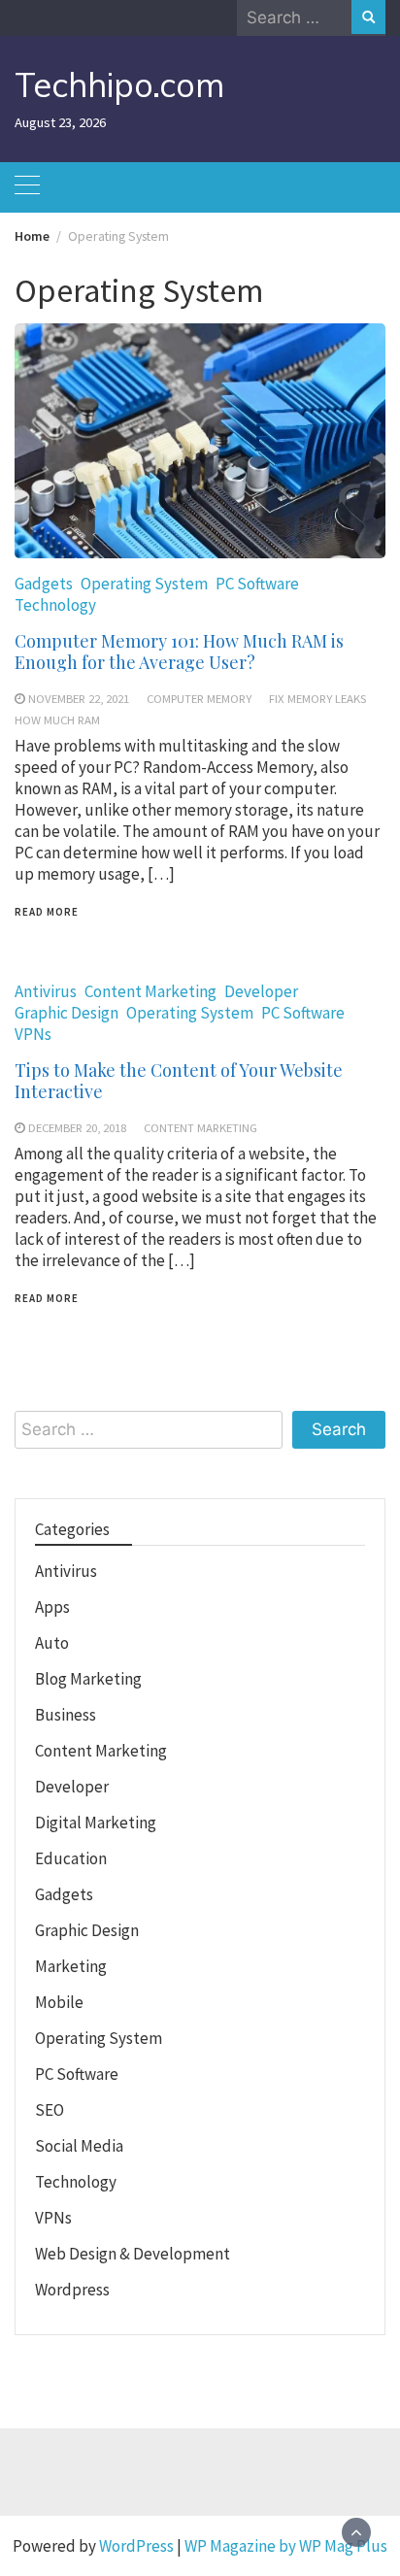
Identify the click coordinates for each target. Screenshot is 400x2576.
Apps (52, 1607)
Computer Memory (199, 698)
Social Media (79, 2146)
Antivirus (46, 991)
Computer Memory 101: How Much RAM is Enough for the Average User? (179, 652)
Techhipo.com (119, 85)
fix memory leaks (317, 698)
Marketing (71, 1966)
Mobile (59, 2002)
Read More (47, 912)
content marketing (200, 1127)
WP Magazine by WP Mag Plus (286, 2546)
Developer (261, 991)
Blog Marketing (88, 1679)
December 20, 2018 (77, 1127)
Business (66, 1715)
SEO (50, 2110)
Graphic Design (67, 1013)
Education (71, 1858)
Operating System (144, 584)
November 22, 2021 (79, 698)
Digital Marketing (96, 1823)
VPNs (33, 1034)
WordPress (136, 2546)
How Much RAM (57, 719)
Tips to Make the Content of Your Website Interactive (179, 1081)
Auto (52, 1643)
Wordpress (72, 2290)
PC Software (257, 584)
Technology (55, 605)
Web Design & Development (133, 2254)
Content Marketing (150, 991)
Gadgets (44, 584)
